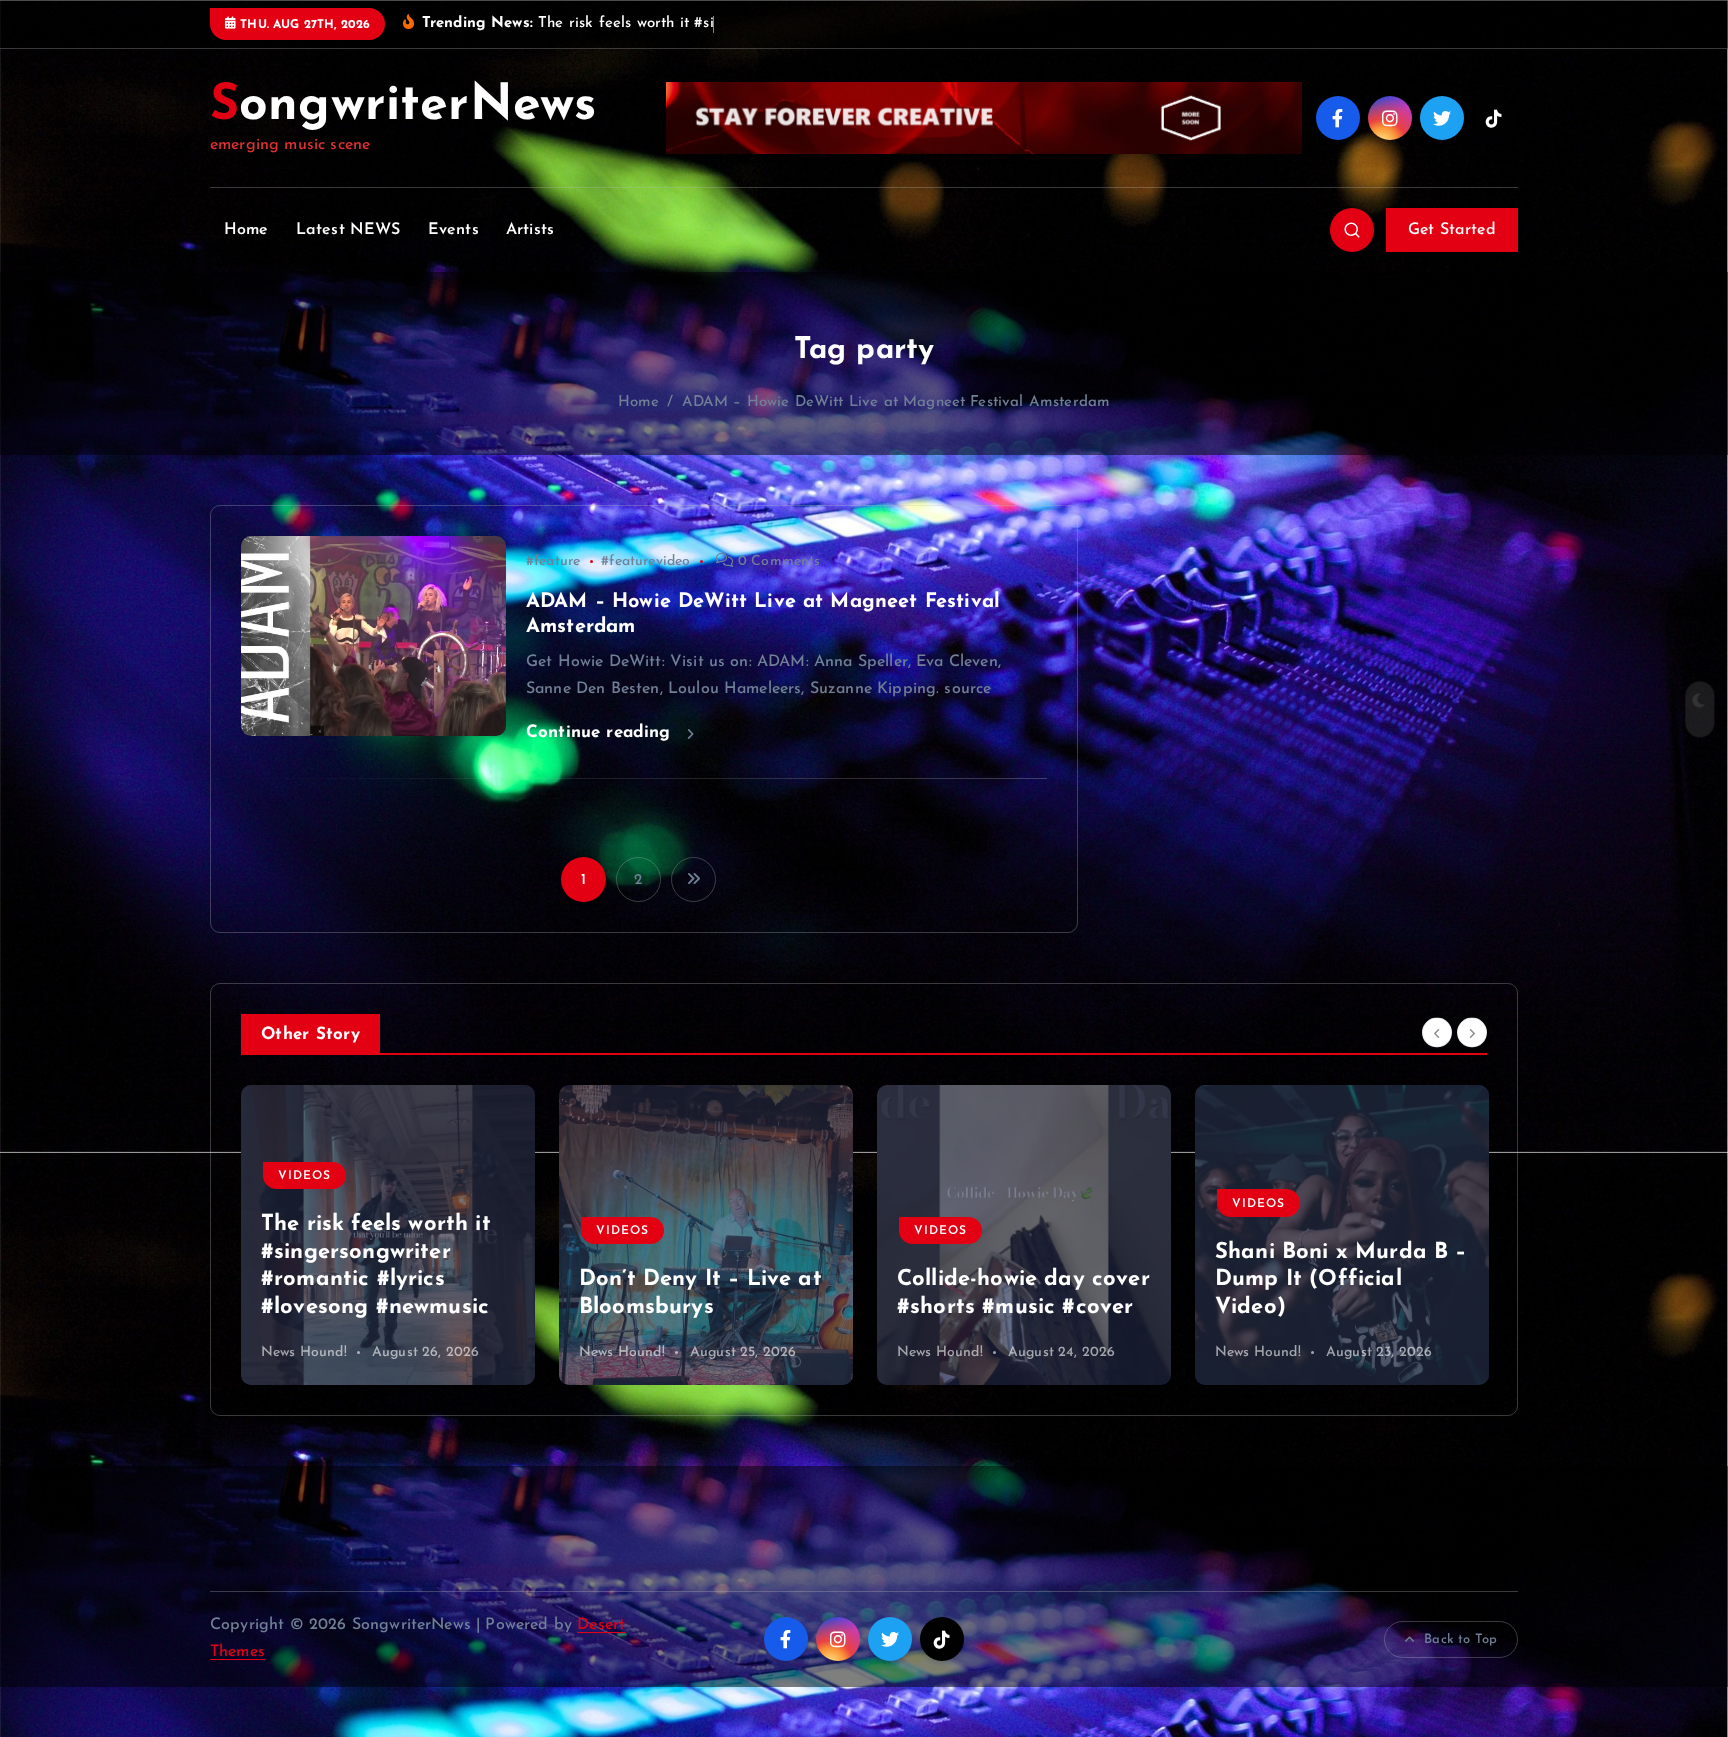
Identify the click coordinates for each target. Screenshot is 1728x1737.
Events (453, 230)
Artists (530, 230)
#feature (553, 561)
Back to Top (1460, 1639)
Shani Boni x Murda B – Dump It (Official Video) (1023, 1280)
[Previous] (1437, 1032)
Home (246, 230)
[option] (388, 1235)
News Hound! (304, 1352)
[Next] (1472, 1032)
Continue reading (601, 732)
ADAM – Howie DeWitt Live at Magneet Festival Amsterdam (896, 402)
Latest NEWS (348, 230)
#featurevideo (645, 561)
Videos (304, 1231)
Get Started (1452, 230)
